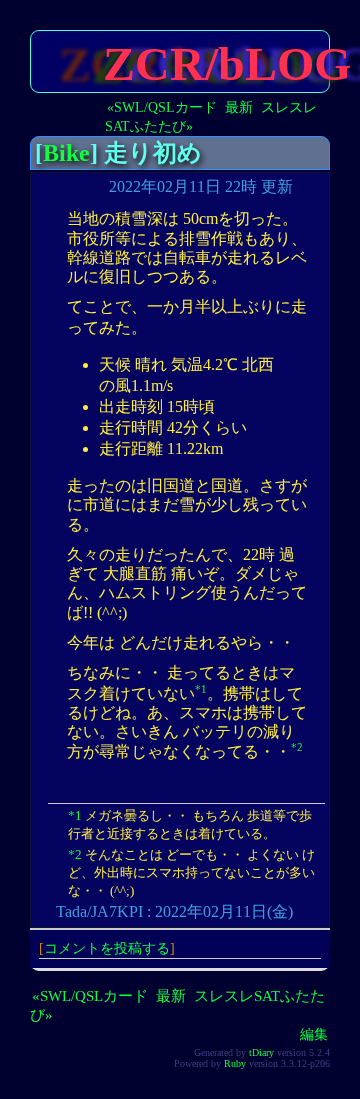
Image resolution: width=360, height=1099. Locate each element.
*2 (297, 747)
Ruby (235, 1063)
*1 (201, 689)
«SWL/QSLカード (162, 107)
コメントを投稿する (107, 948)
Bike (66, 153)
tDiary (261, 1052)
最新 (239, 107)
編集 (314, 1034)
